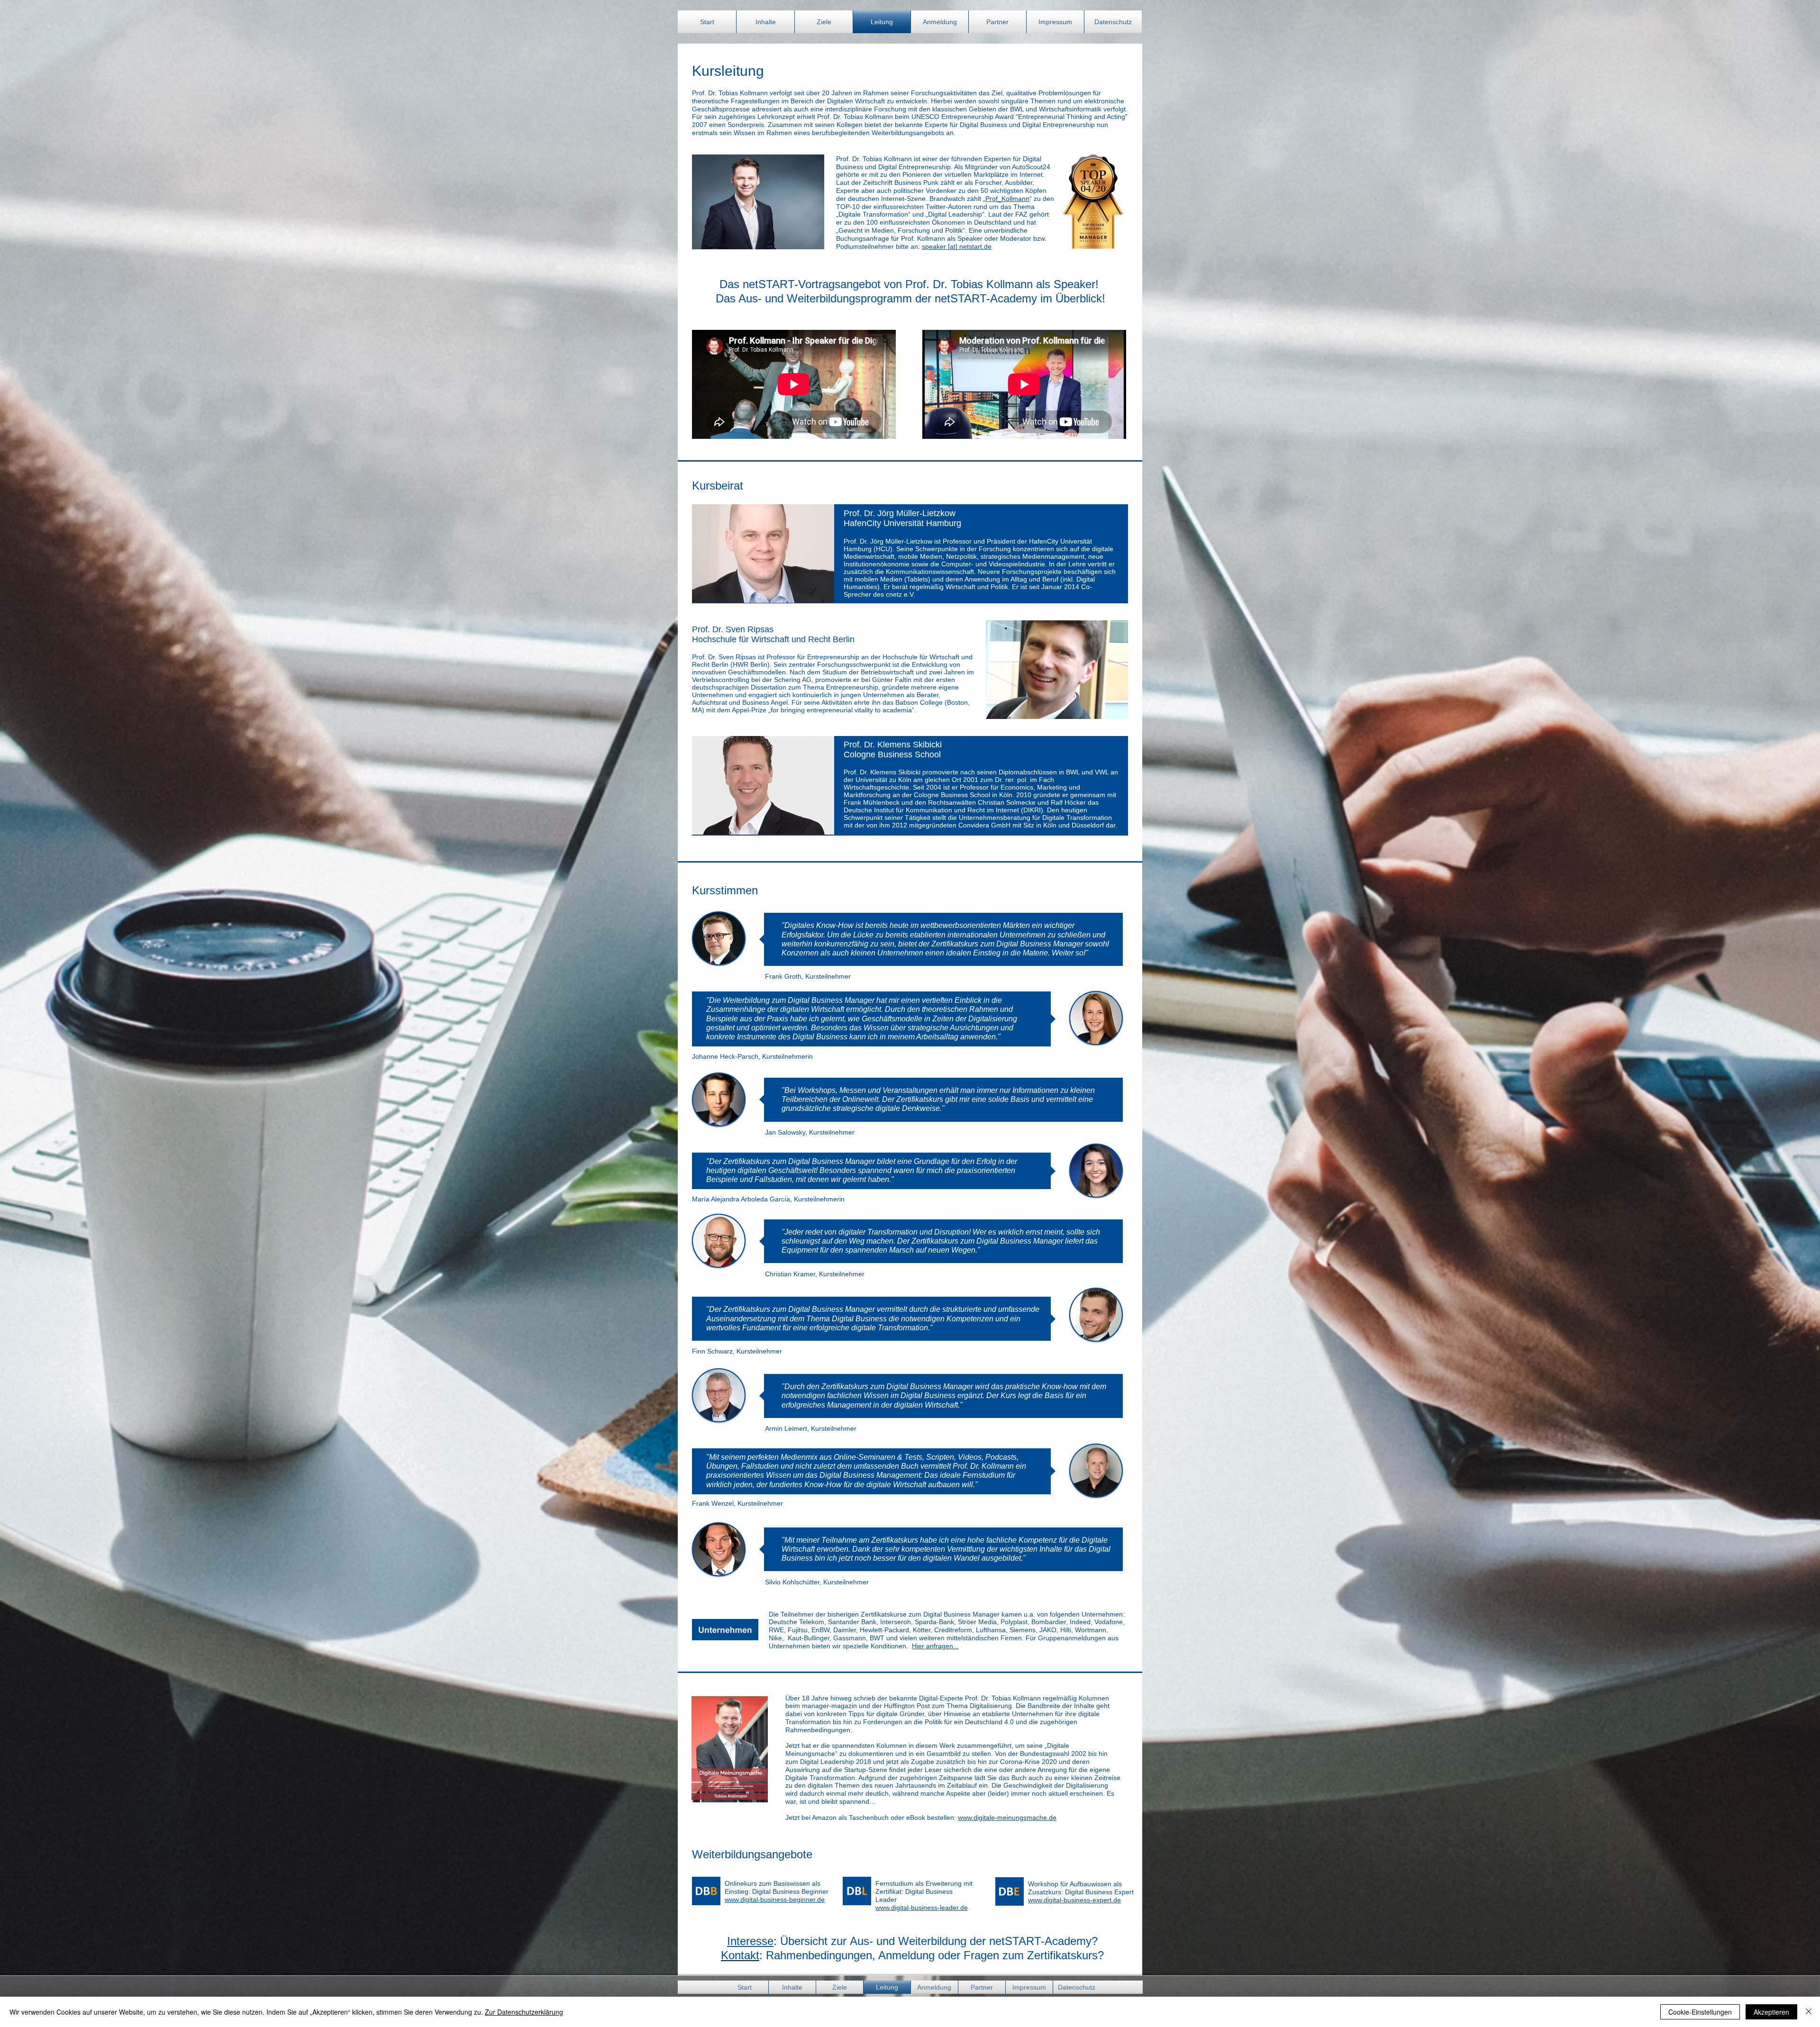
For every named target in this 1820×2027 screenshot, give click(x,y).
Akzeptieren (1771, 2012)
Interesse (750, 1941)
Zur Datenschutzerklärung (524, 2012)
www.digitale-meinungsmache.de (1007, 1818)
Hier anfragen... (935, 1646)
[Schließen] (1809, 2012)
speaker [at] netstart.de (957, 246)
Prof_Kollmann (1007, 199)
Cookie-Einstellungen (1700, 2012)
